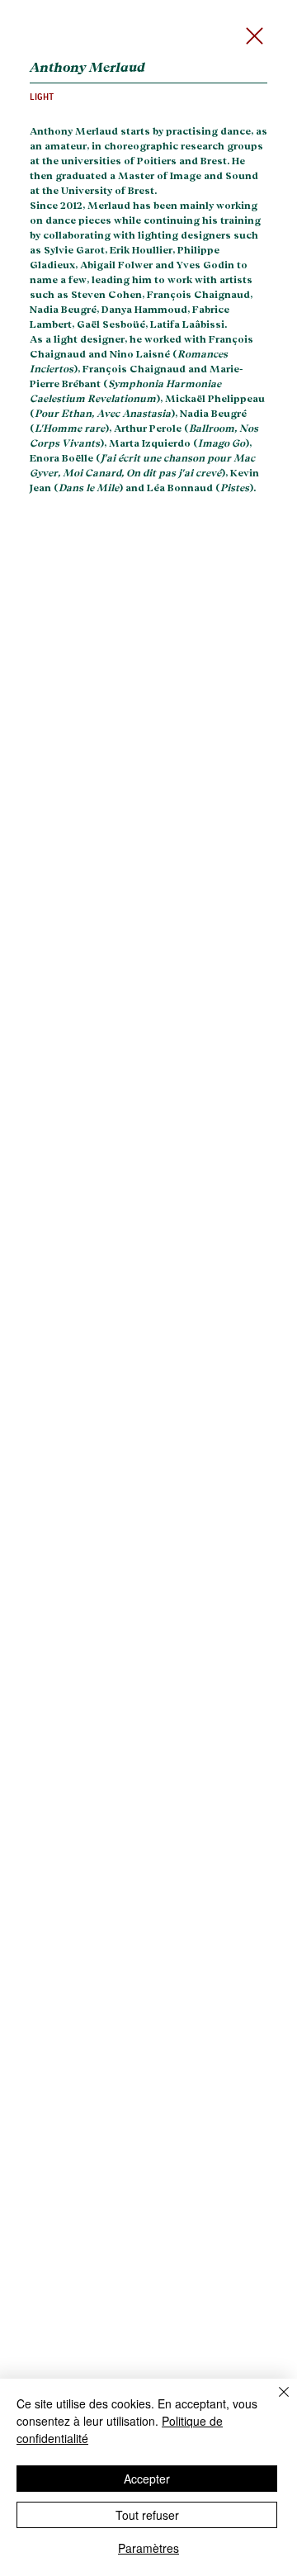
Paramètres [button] (148, 2548)
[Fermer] (274, 2402)
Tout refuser (147, 2515)
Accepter (147, 2479)
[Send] (259, 36)
